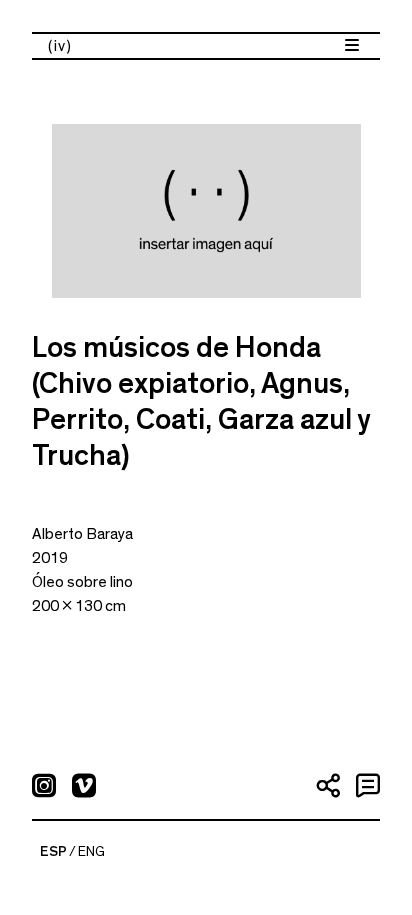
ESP (53, 852)
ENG (91, 852)
